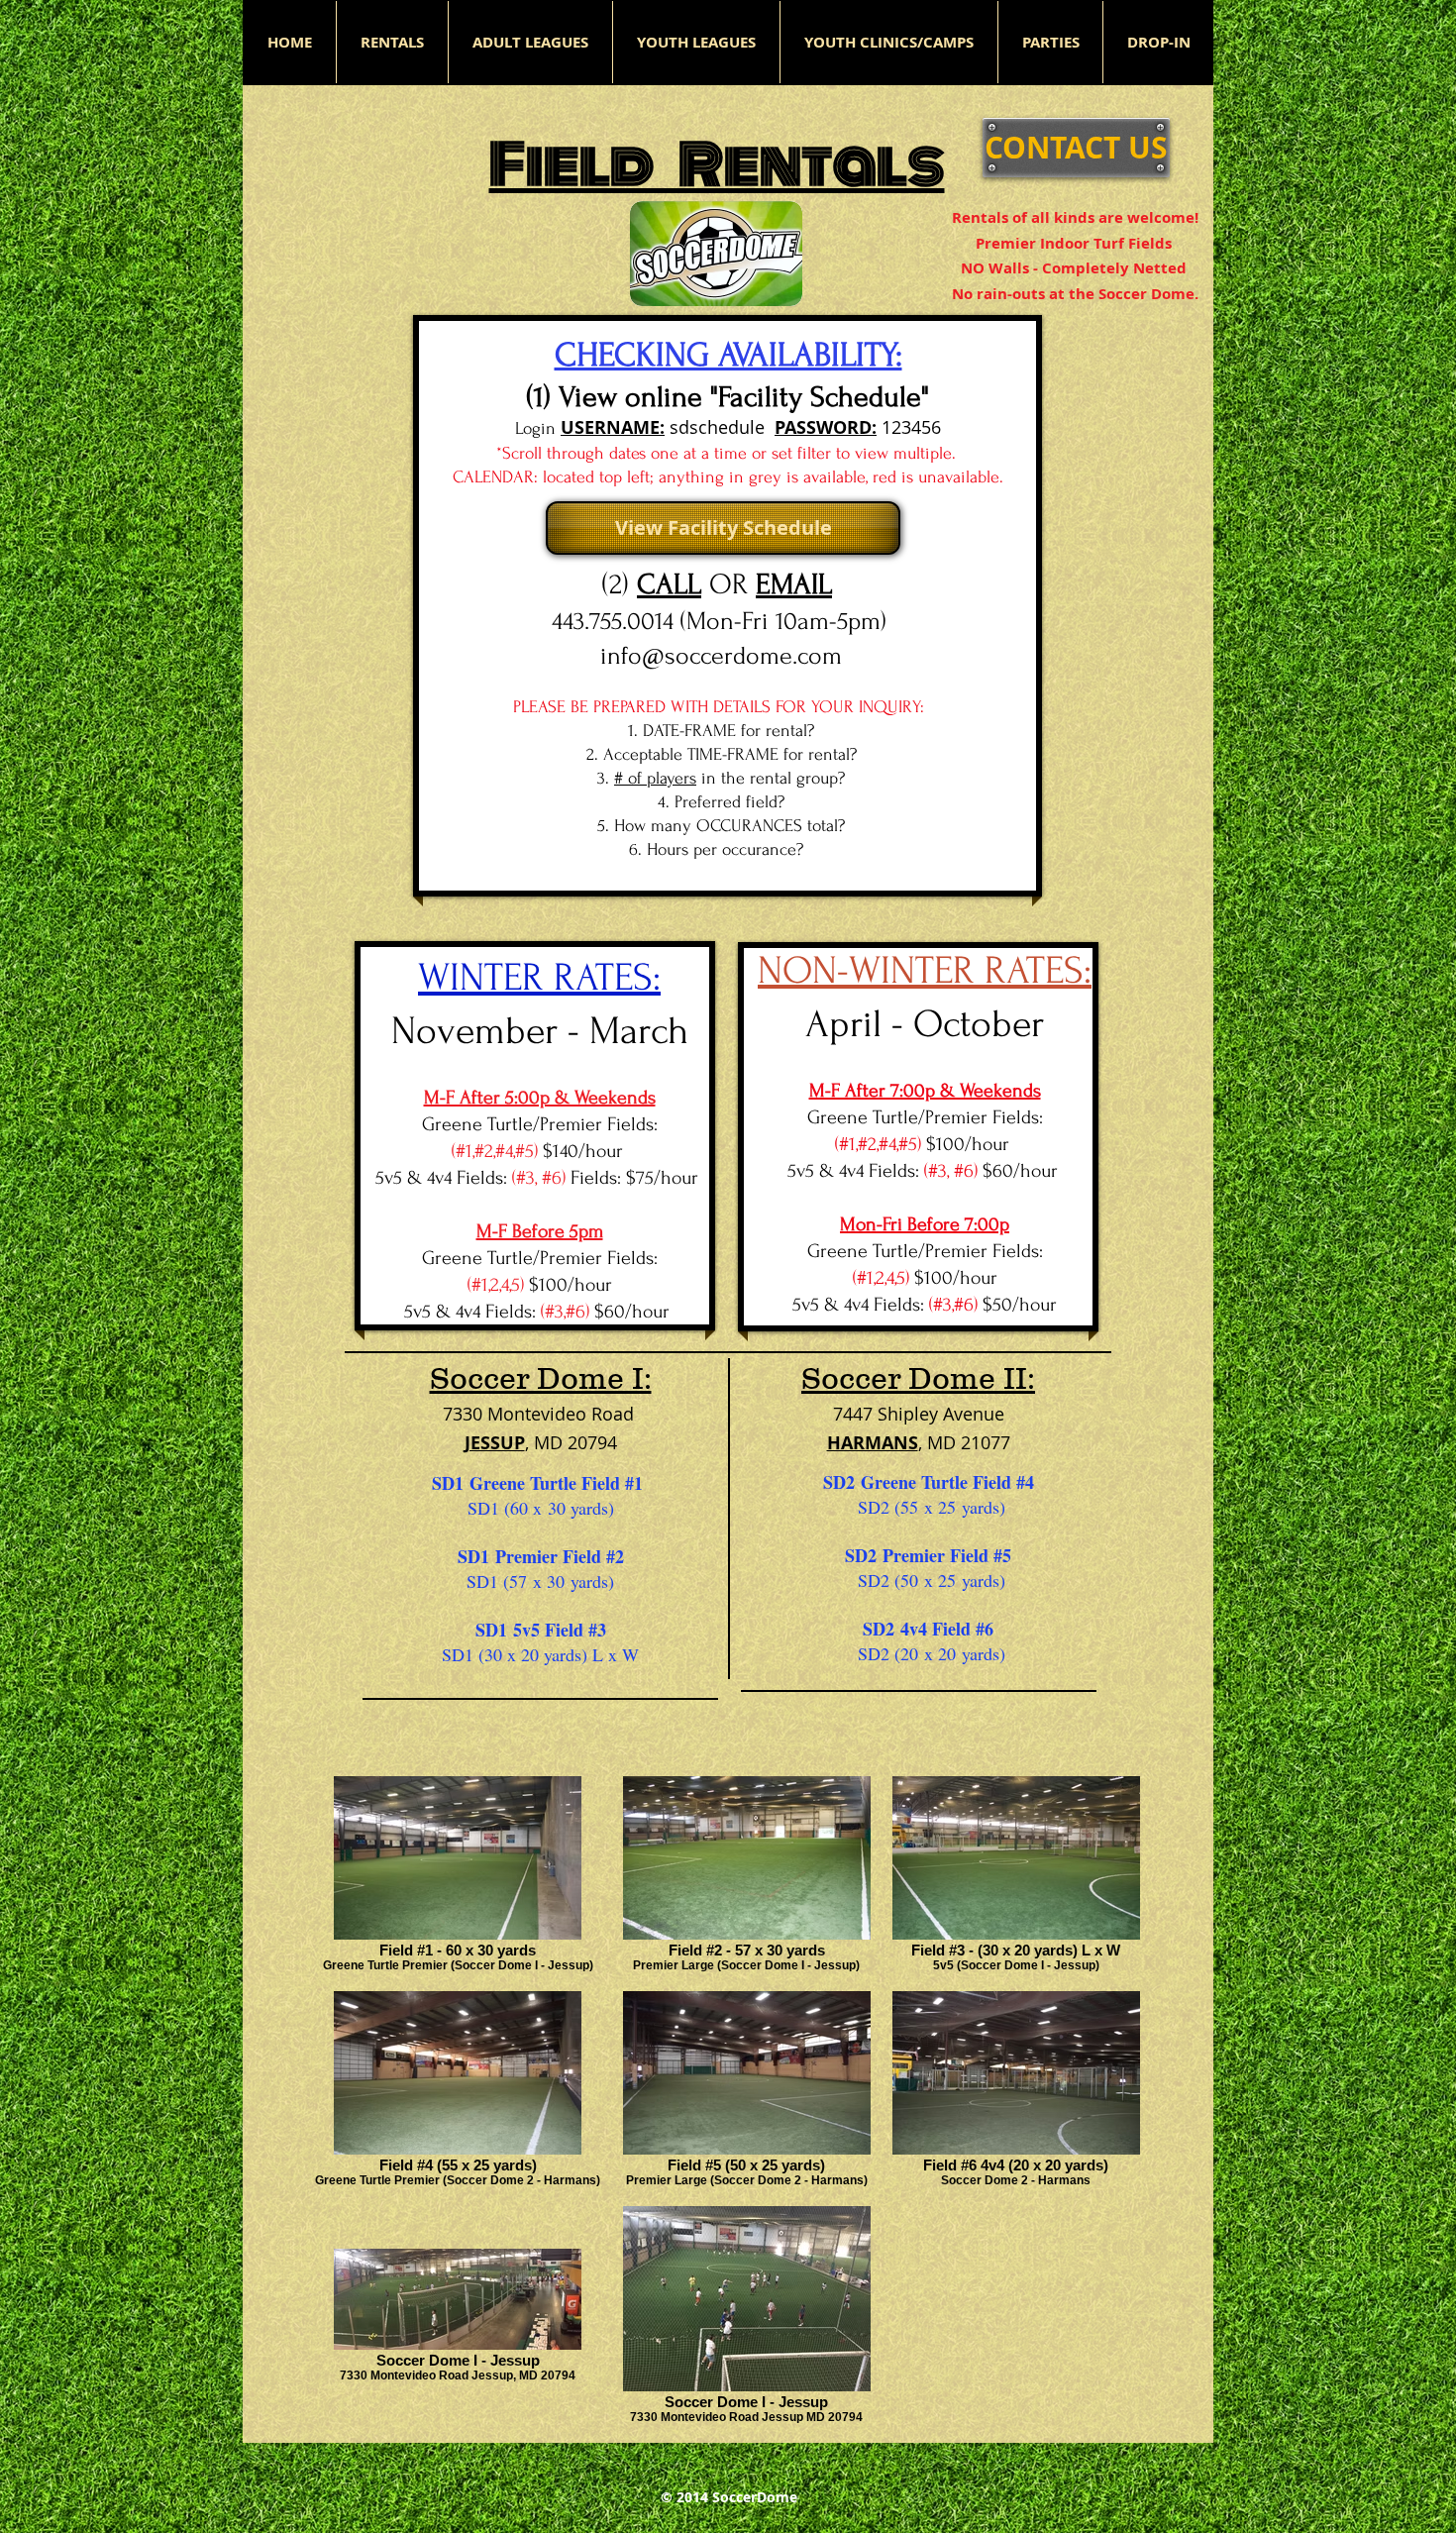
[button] (530, 42)
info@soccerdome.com (721, 656)
